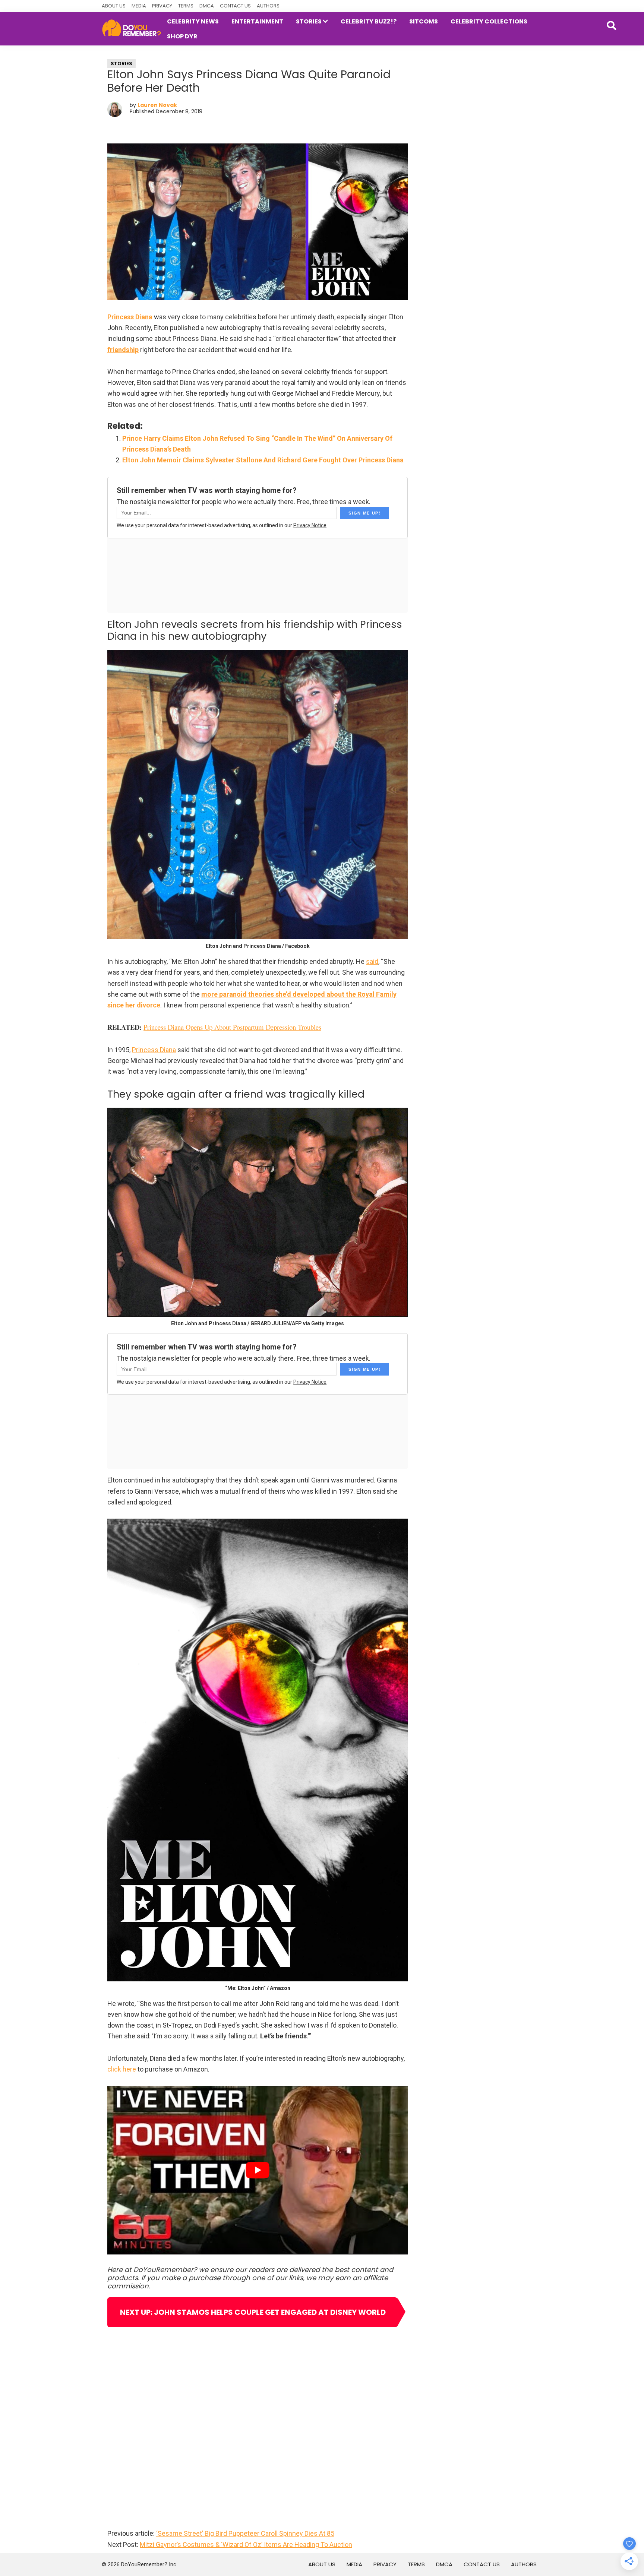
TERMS (186, 6)
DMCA (207, 6)
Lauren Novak (157, 105)
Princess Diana (130, 317)
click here (122, 2069)
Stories (121, 64)
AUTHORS (268, 6)
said (372, 961)
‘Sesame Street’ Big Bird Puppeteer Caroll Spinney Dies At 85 (245, 2533)
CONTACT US (235, 6)
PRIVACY (162, 6)
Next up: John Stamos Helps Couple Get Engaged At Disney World (253, 2312)
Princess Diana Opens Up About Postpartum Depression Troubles (232, 1027)
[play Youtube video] (258, 2170)
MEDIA (139, 6)
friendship (123, 350)
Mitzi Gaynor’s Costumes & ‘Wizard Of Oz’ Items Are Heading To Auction (246, 2545)
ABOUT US (114, 6)
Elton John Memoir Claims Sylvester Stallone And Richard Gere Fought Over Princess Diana (263, 460)
